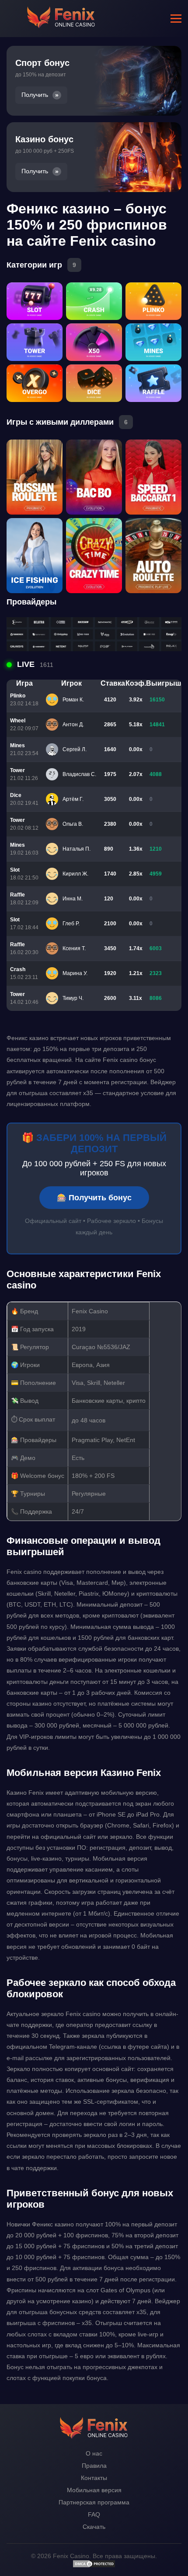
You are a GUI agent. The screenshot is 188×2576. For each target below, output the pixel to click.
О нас (94, 2453)
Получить (35, 95)
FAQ (94, 2514)
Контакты (94, 2478)
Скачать (94, 2527)
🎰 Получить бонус (94, 1198)
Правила (94, 2466)
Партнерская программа (94, 2502)
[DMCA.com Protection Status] (94, 2566)
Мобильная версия (94, 2490)
